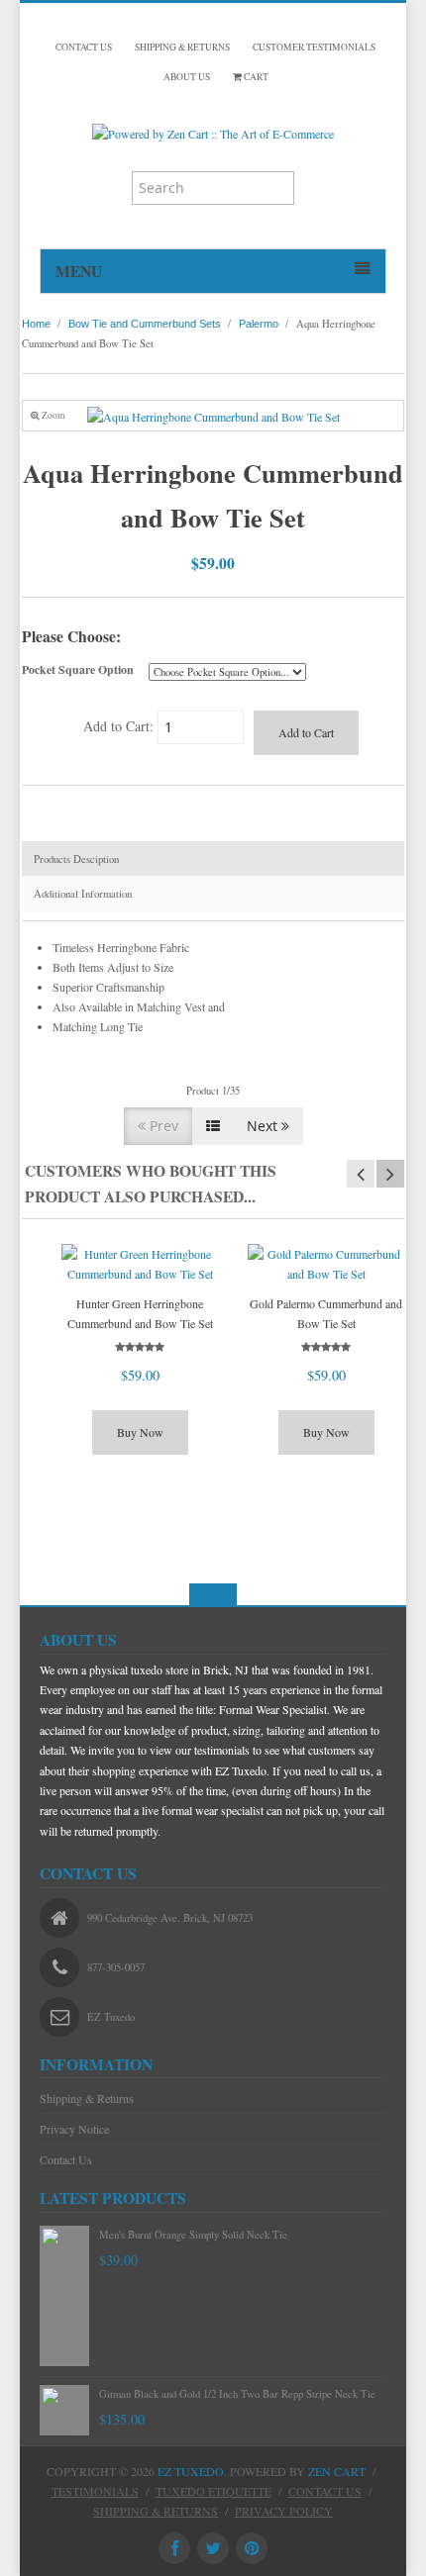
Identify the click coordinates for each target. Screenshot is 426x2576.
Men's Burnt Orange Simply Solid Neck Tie (193, 2235)
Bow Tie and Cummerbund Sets (145, 324)
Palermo (259, 324)
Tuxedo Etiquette (213, 2491)
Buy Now (140, 1432)
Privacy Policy (284, 2511)
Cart (255, 77)
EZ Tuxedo (191, 2471)
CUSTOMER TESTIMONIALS (314, 47)
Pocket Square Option (78, 669)
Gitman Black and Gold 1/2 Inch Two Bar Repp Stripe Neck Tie (237, 2394)
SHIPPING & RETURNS (182, 47)
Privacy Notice (74, 2129)
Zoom (52, 415)
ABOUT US (187, 77)
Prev (162, 1126)
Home (36, 324)
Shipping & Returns (87, 2098)
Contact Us (66, 2159)
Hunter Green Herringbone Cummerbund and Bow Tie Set (140, 1313)
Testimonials (95, 2491)
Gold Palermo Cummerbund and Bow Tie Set (326, 1313)
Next (264, 1126)
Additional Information (83, 894)
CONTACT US (84, 47)
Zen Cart (337, 2471)
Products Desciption (76, 859)
